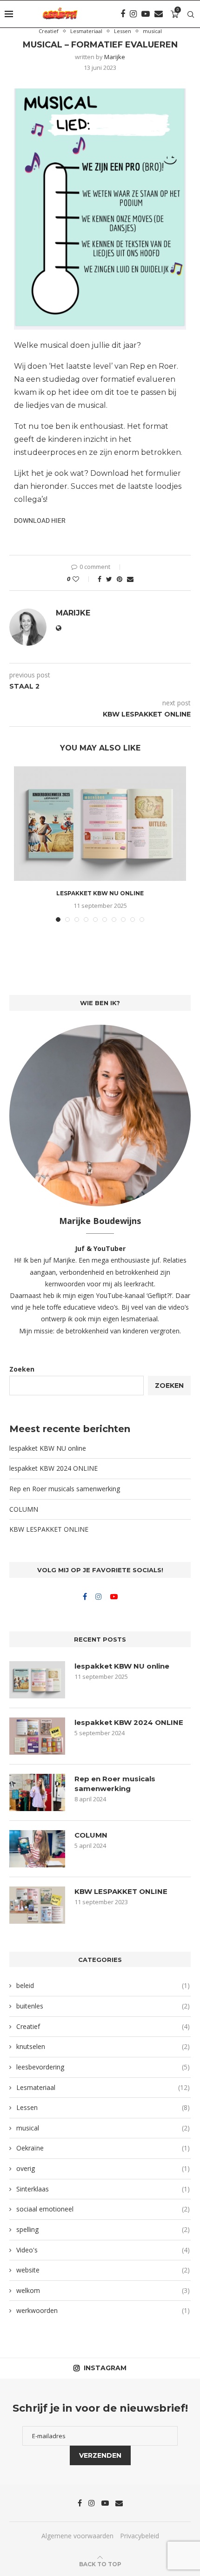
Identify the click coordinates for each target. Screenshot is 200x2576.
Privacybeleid (140, 2536)
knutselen (103, 2046)
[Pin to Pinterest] (120, 579)
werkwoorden (103, 2310)
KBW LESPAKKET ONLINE (49, 1529)
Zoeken (22, 1369)
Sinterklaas (103, 2189)
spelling (103, 2229)
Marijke (115, 57)
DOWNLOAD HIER (40, 521)
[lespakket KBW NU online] (100, 824)
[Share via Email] (130, 579)
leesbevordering (103, 2067)
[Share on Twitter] (109, 579)
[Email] (159, 14)
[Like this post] (82, 579)
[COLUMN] (37, 1849)
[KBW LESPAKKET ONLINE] (37, 1905)
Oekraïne (103, 2148)
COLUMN (24, 1509)
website (103, 2270)
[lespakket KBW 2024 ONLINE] (37, 1736)
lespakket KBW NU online (100, 893)
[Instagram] (133, 14)
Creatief (49, 31)
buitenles (103, 2006)
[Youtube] (146, 14)
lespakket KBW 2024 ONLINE (53, 1468)
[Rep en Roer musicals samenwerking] (37, 1792)
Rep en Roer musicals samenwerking (65, 1489)
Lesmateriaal (86, 31)
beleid (103, 1985)
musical (152, 31)
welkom (103, 2290)
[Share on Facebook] (100, 579)
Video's (103, 2250)
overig (103, 2168)
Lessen (123, 31)
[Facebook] (123, 14)
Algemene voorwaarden (77, 2536)
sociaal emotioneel (103, 2209)
